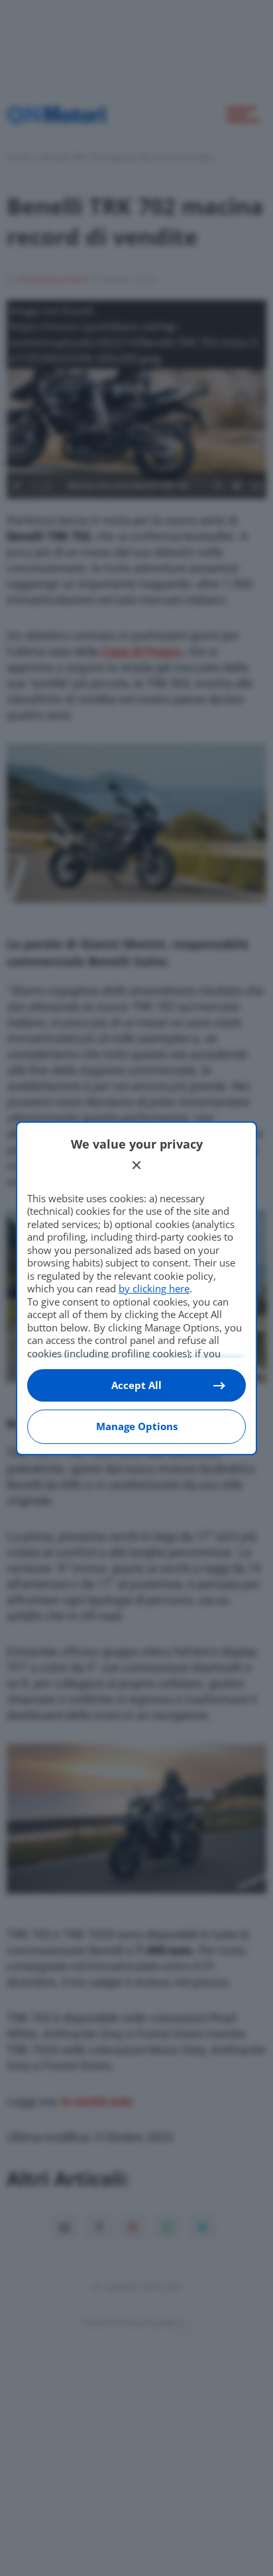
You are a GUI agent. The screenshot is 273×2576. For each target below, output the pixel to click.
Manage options (137, 1426)
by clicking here (154, 1288)
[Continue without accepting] (136, 1165)
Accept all (136, 1385)
